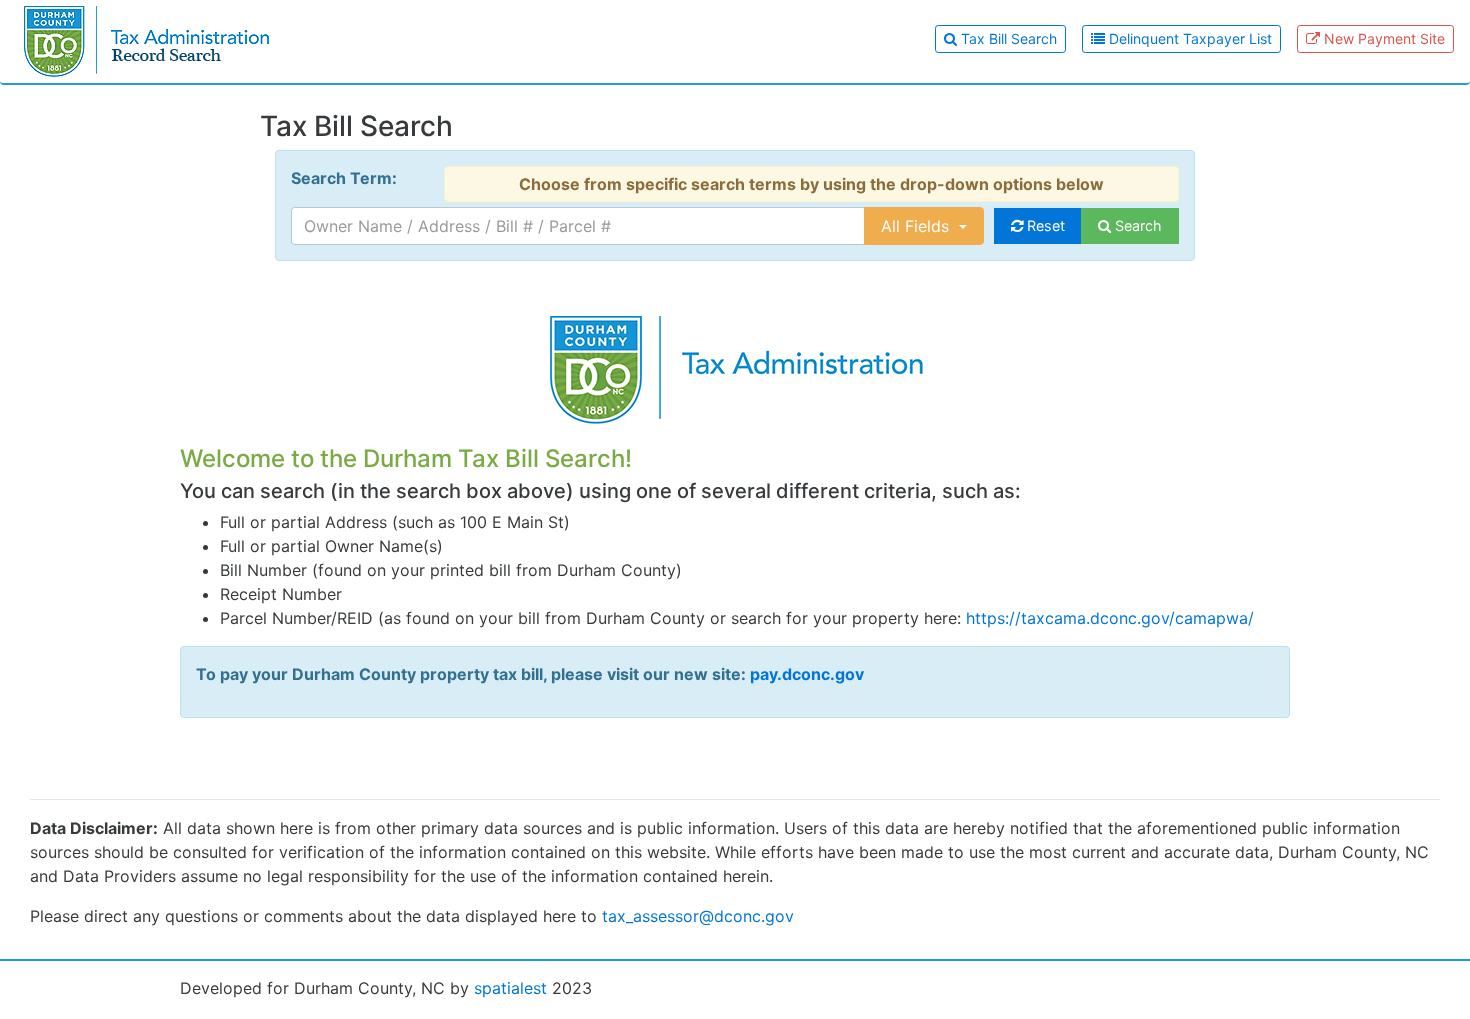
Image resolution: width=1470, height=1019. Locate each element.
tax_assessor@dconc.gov (698, 916)
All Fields (917, 226)
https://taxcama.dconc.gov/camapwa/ (1110, 618)
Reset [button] (1044, 225)
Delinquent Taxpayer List (1188, 38)
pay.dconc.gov (807, 674)
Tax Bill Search (1007, 38)
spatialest (510, 988)
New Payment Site (1382, 38)
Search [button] (1136, 225)
